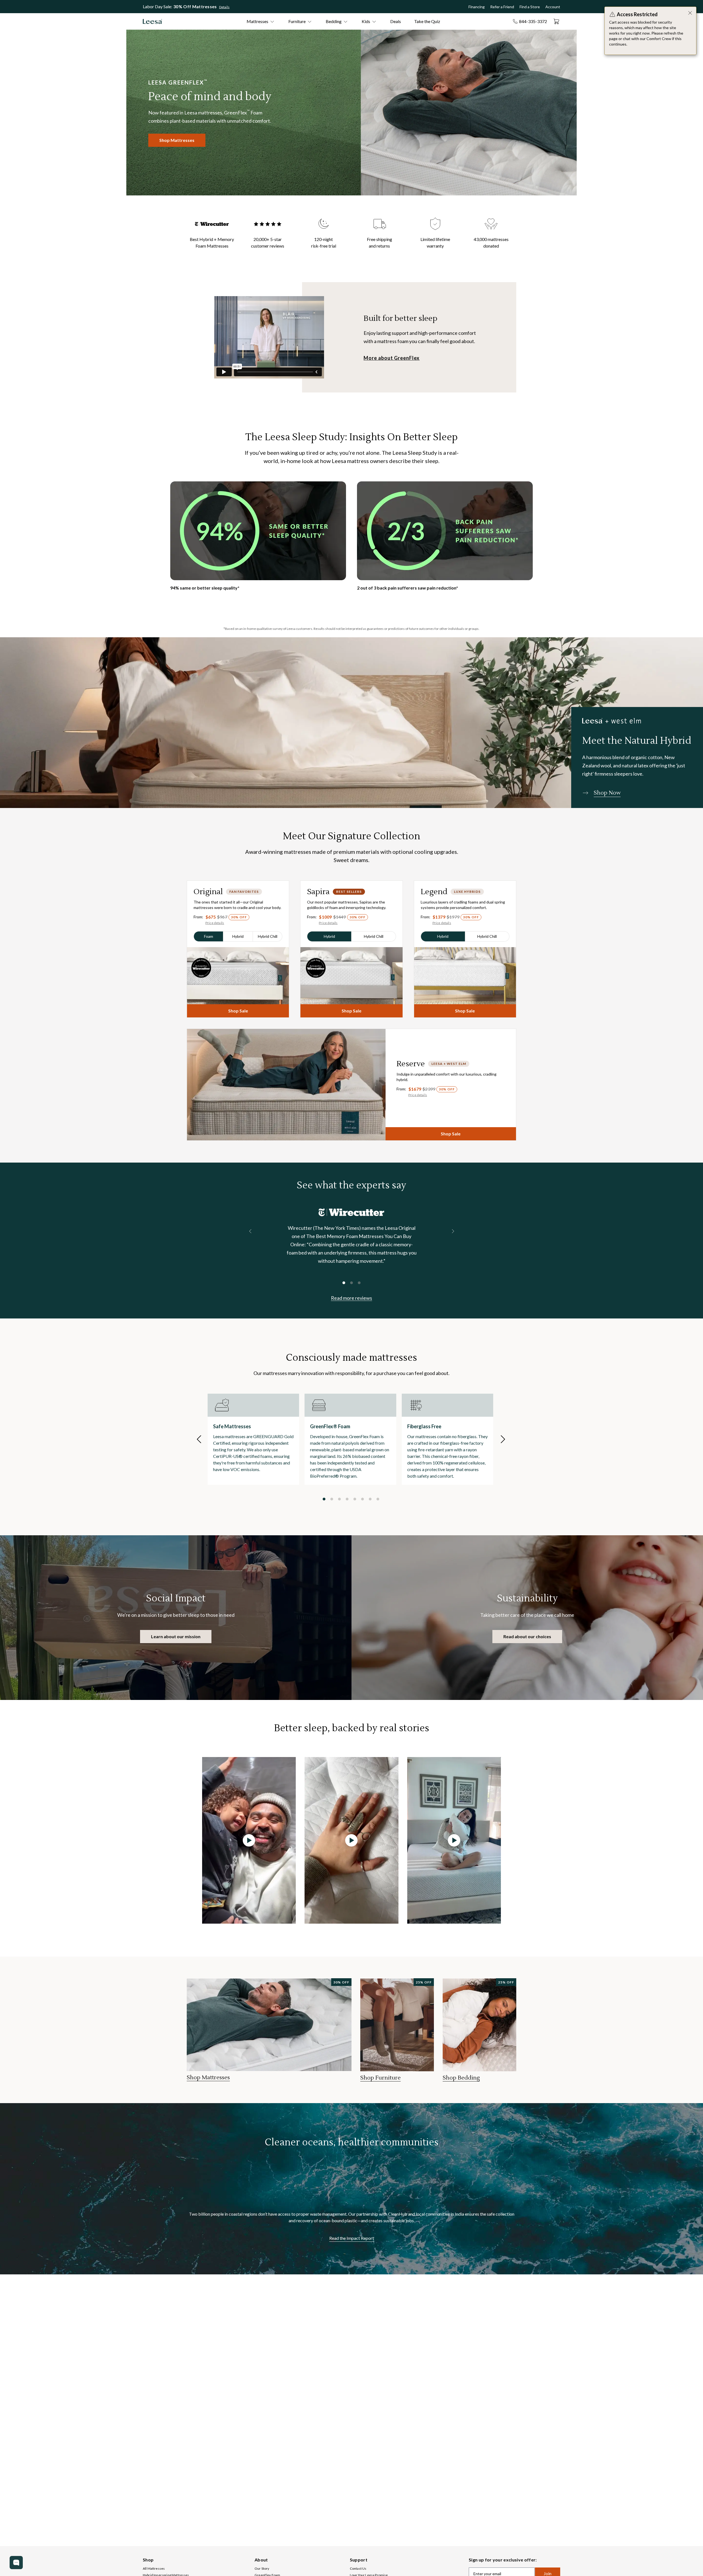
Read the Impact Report (352, 2238)
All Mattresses (154, 2568)
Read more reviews (351, 1298)
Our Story (262, 2568)
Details (224, 7)
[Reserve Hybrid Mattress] (286, 1085)
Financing (477, 7)
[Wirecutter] (351, 1212)
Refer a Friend (502, 7)
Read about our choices (527, 1636)
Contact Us (358, 2568)
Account (553, 7)
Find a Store (530, 7)
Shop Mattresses (177, 140)
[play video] (249, 1840)
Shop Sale (238, 1011)
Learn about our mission (176, 1636)
